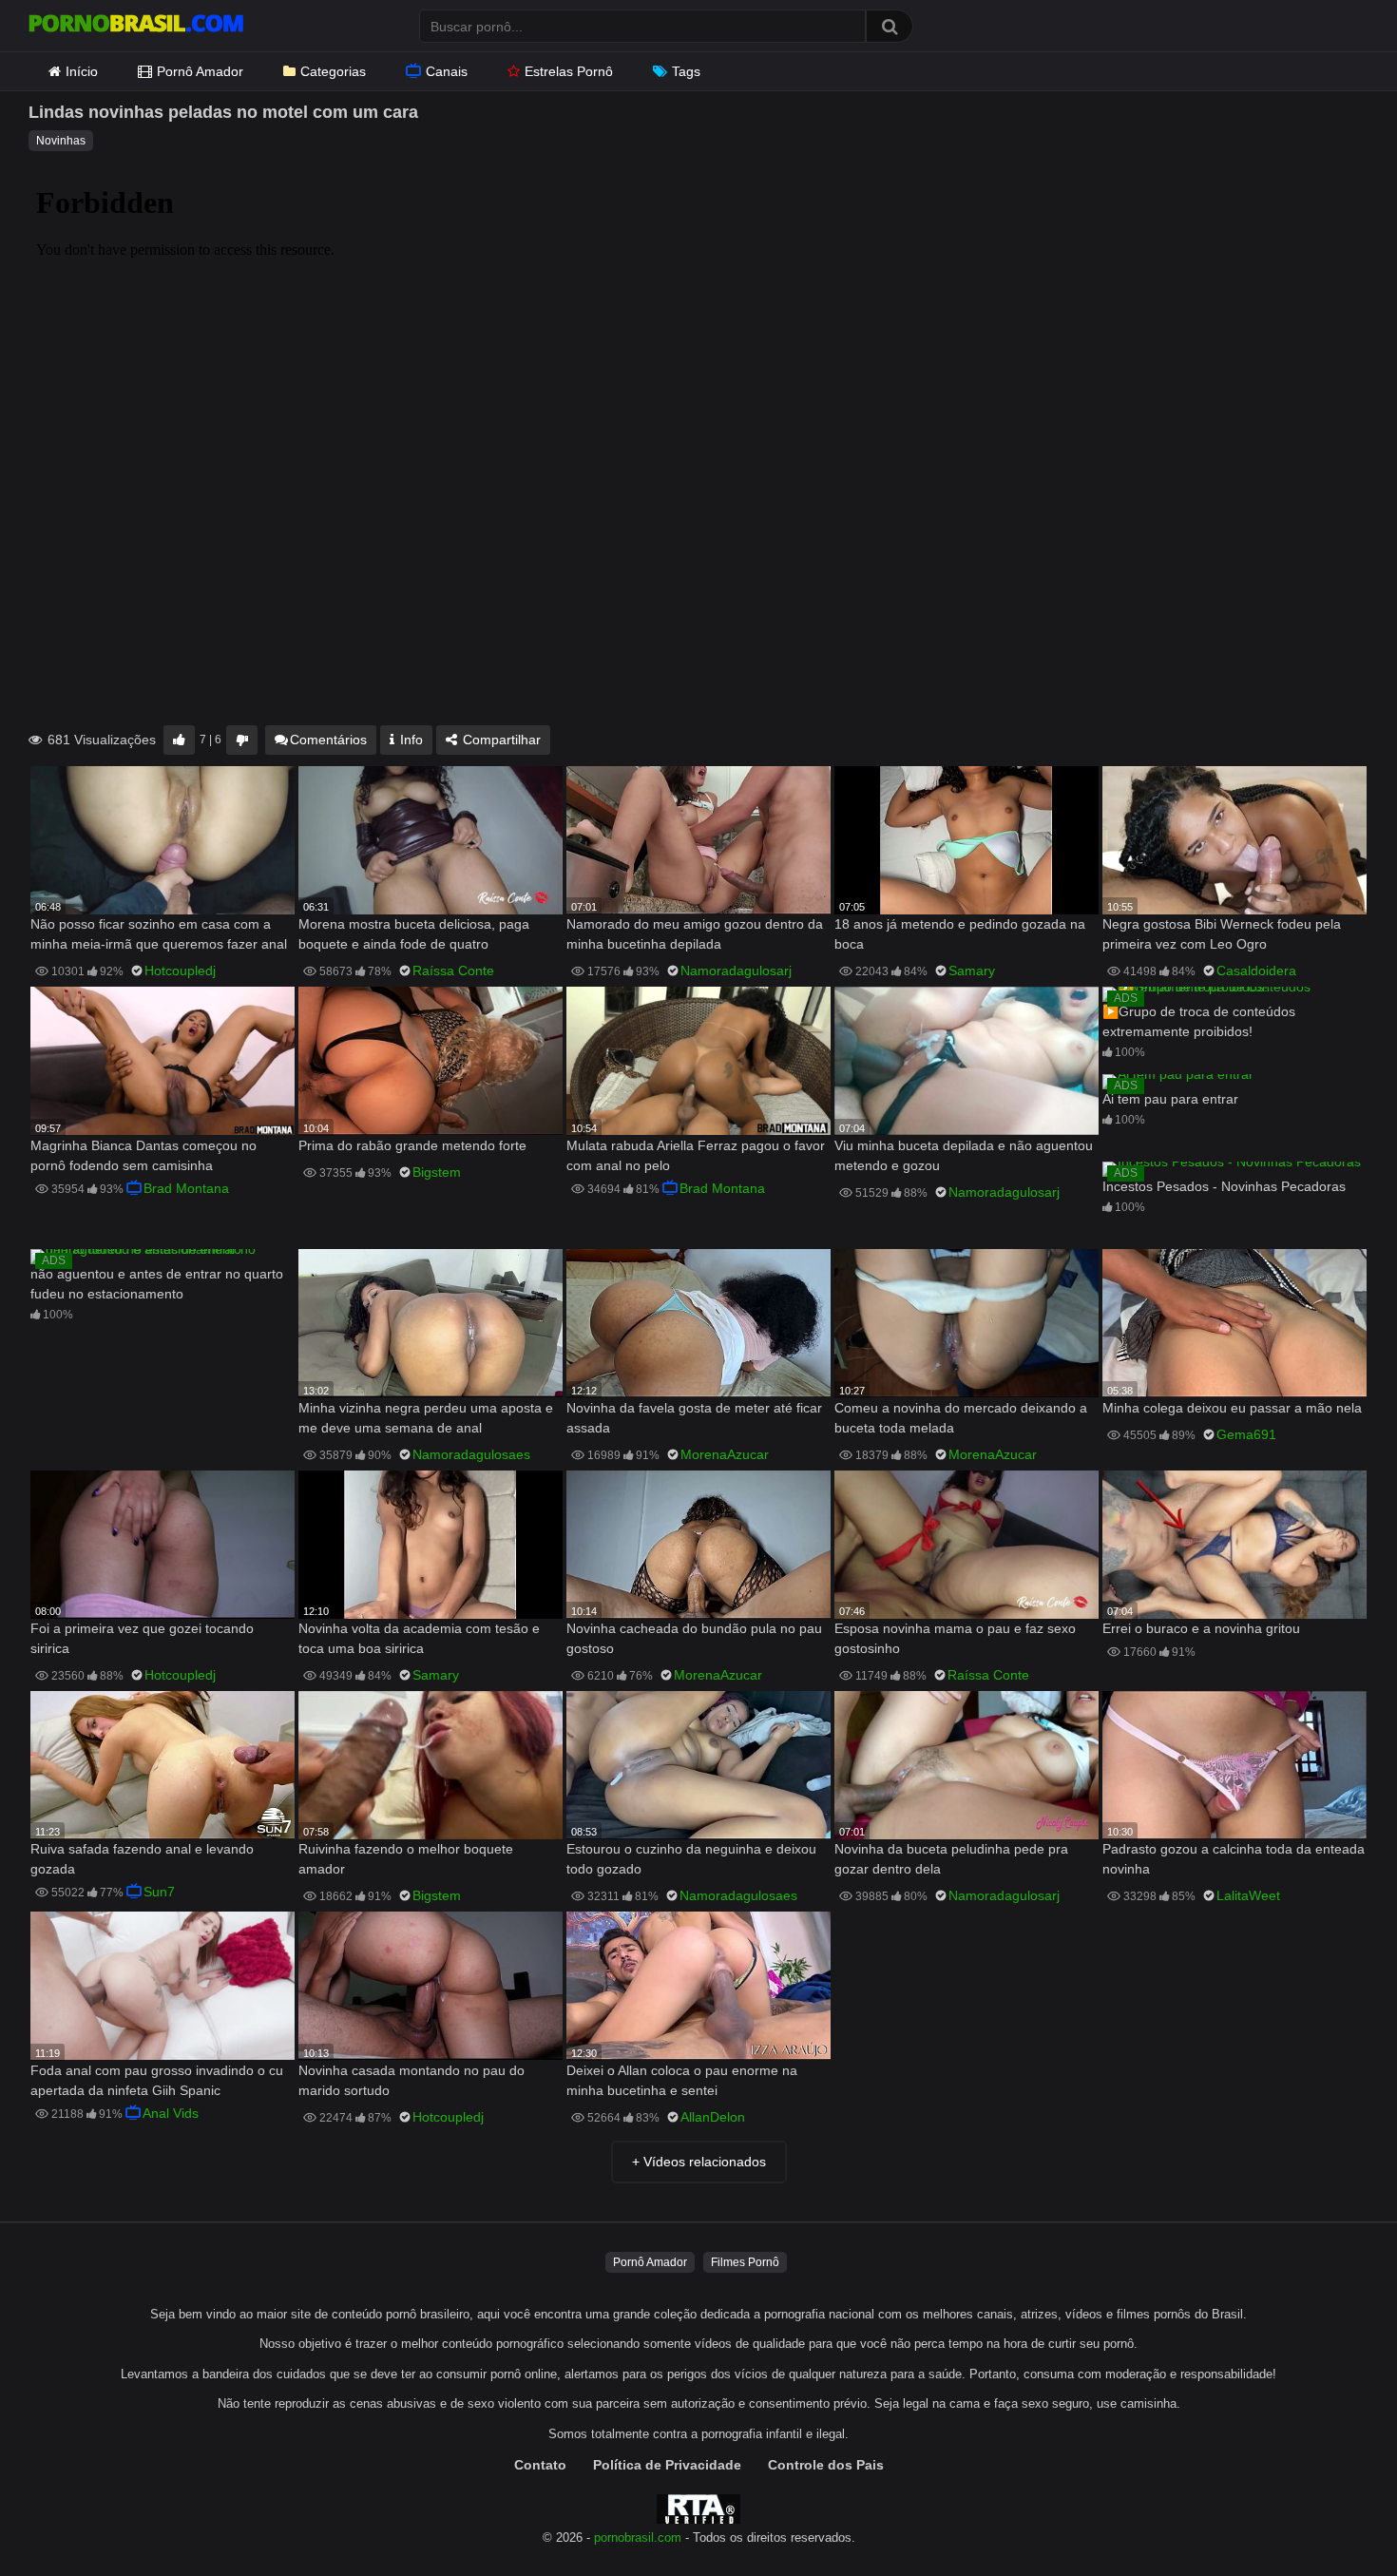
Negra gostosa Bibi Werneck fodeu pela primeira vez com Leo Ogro (1222, 934)
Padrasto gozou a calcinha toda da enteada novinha (1234, 1859)
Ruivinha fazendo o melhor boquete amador (406, 1859)
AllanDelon (713, 2117)
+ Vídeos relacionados (699, 2162)
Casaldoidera (1256, 971)
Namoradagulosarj (736, 971)
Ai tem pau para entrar (1170, 1099)
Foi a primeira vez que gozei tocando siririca (142, 1638)
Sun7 (159, 1892)
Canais (447, 71)
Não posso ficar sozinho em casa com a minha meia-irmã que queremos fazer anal (159, 934)
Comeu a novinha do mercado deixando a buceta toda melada (961, 1418)
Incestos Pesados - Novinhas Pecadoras (1224, 1186)
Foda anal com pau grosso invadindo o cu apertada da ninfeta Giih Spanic (157, 2080)
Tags (686, 71)
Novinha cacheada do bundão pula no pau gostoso (694, 1638)
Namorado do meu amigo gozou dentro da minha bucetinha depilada (695, 934)
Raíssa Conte (453, 971)
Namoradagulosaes (471, 1454)
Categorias (333, 71)
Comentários (328, 740)
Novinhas (61, 141)
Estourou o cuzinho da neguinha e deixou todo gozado (691, 1859)
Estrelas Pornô (569, 71)
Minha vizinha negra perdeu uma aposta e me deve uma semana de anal (426, 1418)
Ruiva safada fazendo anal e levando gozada (142, 1859)
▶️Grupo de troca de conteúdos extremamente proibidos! (1199, 1021)
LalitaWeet (1248, 1895)
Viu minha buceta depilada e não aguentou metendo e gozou (964, 1155)
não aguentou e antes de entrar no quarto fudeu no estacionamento (157, 1284)
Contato (540, 2465)
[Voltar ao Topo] (1333, 2518)
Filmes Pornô (745, 2262)
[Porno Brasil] (136, 26)
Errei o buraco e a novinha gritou (1201, 1628)
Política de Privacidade (667, 2465)
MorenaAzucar (725, 1454)
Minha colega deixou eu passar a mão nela (1232, 1408)
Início (82, 71)
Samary (972, 971)
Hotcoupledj (180, 971)
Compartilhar (500, 740)
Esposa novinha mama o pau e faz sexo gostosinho (955, 1638)
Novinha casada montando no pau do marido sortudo (411, 2080)
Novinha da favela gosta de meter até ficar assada (694, 1418)
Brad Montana (186, 1188)
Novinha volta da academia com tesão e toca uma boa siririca (419, 1638)
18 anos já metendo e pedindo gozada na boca (960, 934)
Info (410, 740)
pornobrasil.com (638, 2538)
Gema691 (1246, 1434)
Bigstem (437, 1172)
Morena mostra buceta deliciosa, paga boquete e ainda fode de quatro (414, 934)
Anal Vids (171, 2113)
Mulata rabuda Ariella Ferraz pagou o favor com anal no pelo (696, 1155)
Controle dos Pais (826, 2465)
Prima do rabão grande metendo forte (412, 1145)
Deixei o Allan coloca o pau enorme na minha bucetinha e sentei (682, 2080)
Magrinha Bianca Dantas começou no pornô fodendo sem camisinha (144, 1155)
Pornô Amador (200, 71)
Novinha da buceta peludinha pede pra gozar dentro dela (951, 1859)
